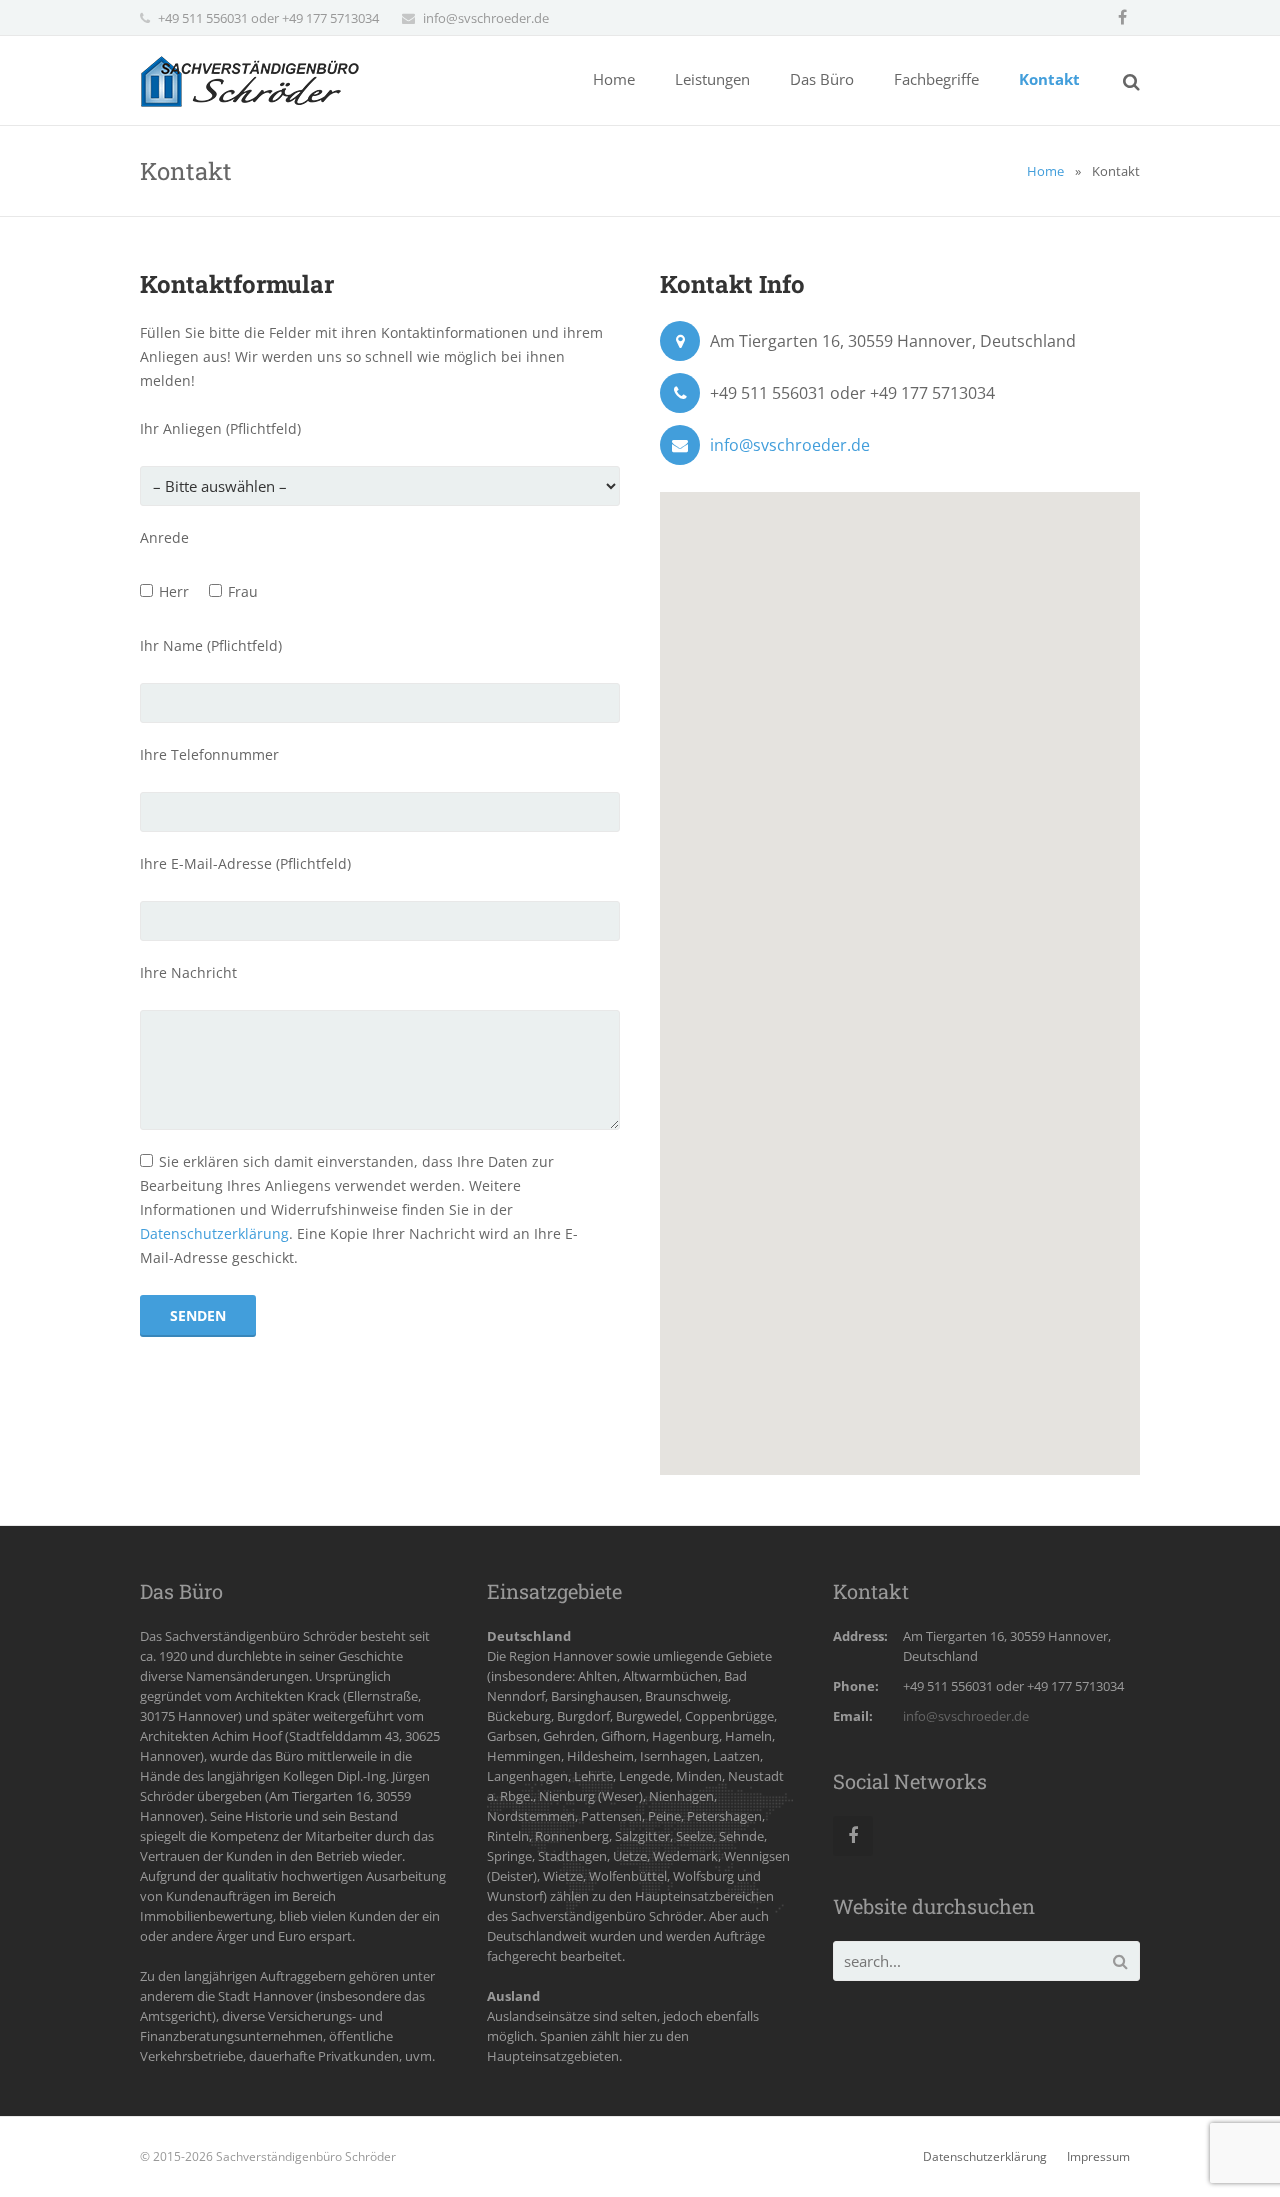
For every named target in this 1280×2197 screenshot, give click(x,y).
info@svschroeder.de (486, 18)
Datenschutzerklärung (214, 1233)
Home (1045, 171)
